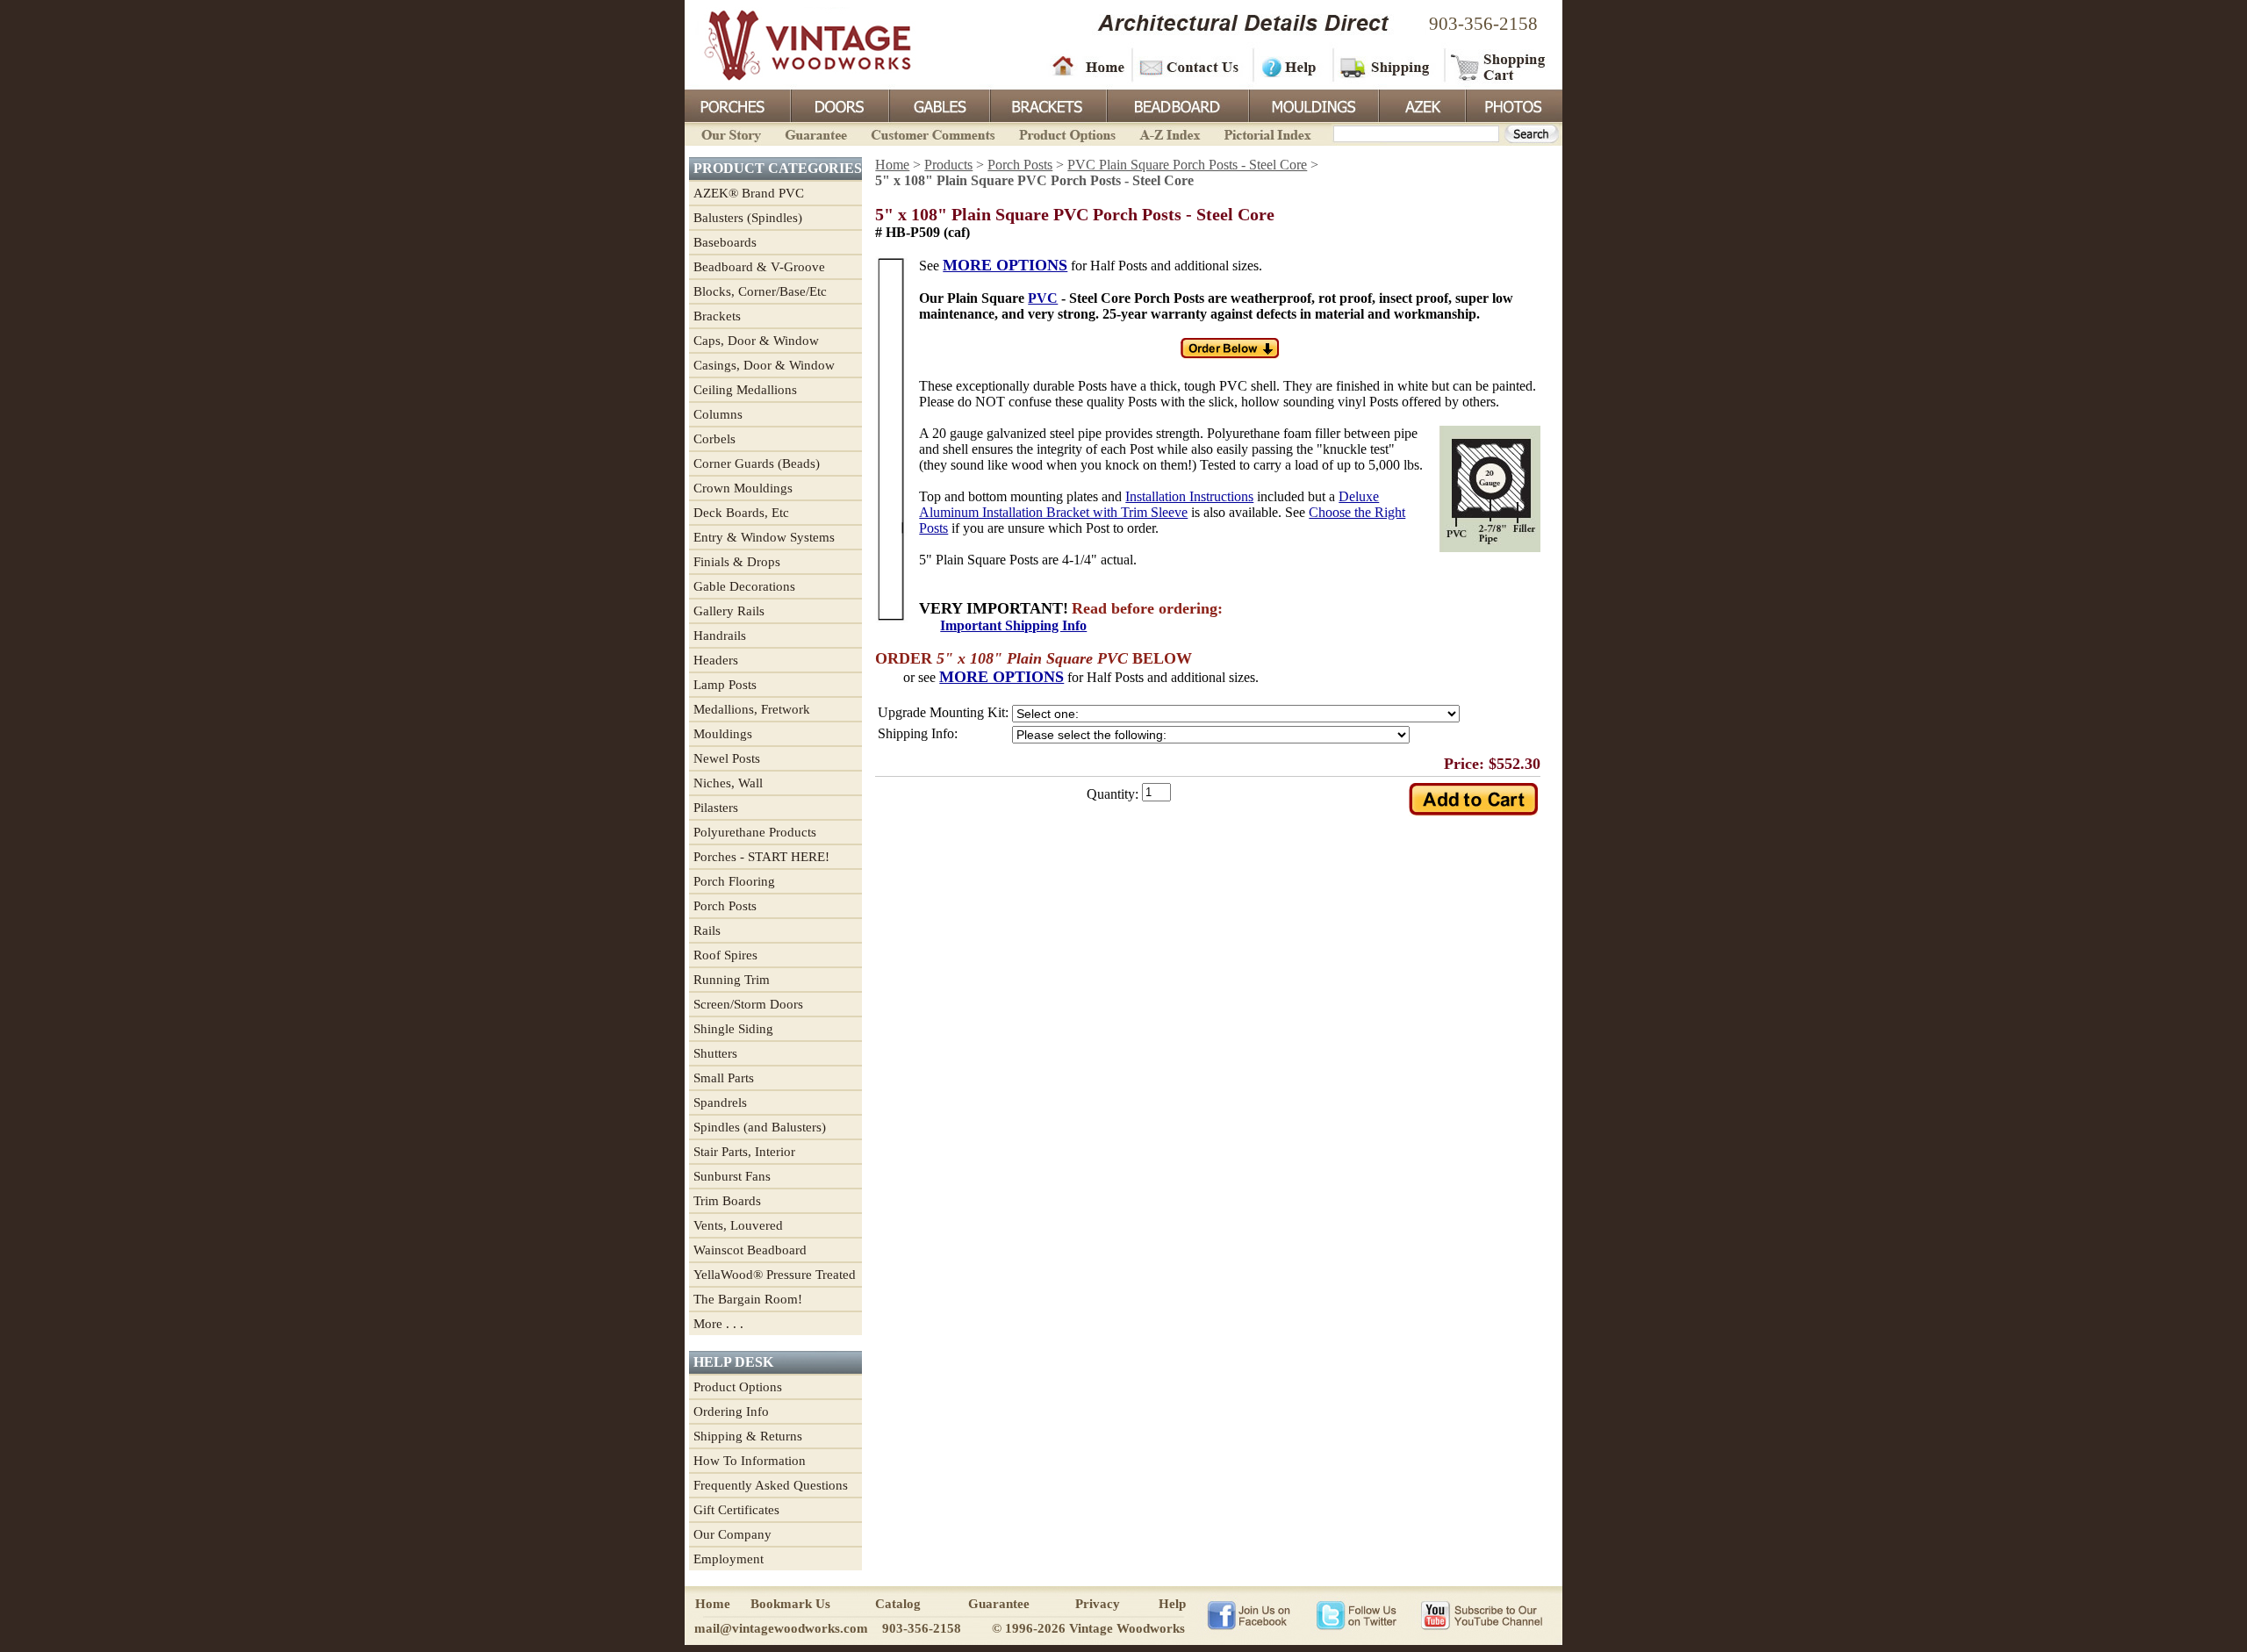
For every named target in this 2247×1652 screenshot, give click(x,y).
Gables (938, 104)
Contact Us (1192, 66)
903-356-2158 (1483, 24)
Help (1290, 66)
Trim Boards (727, 1201)
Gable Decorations (744, 586)
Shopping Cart (1499, 66)
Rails (707, 930)
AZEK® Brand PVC (749, 193)
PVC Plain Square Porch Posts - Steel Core (1187, 165)
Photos (1513, 104)
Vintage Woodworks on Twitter (1358, 1614)
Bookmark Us (790, 1604)
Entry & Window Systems (764, 537)
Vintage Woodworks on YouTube (1481, 1614)
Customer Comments (933, 133)
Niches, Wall (728, 783)
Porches (737, 104)
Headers (716, 660)
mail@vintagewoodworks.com (781, 1628)
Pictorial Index (1266, 133)
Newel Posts (727, 758)
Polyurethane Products (755, 832)
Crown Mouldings (743, 488)
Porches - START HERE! (761, 857)
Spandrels (720, 1103)
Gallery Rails (729, 611)
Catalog (898, 1604)
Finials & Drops (737, 562)
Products (948, 165)
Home (1088, 66)
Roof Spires (725, 955)
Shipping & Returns (748, 1436)
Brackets (1047, 104)
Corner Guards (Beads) (757, 463)
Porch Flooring (734, 881)
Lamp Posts (725, 685)
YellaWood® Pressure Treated (775, 1275)
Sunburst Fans (732, 1176)
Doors (839, 104)
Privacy (1098, 1604)
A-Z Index (1170, 133)
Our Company (732, 1534)
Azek (1421, 104)
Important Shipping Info (1013, 625)
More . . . (718, 1324)
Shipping (1387, 66)
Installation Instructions (1189, 496)
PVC (1043, 298)
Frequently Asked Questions (771, 1485)
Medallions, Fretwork (752, 709)
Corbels (714, 439)
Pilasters (716, 808)
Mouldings (1312, 104)
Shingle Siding (733, 1029)
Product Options (1066, 133)
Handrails (720, 636)
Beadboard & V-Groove (759, 267)
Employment (729, 1559)
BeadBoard (1176, 104)
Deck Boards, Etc (741, 513)
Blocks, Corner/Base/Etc (760, 291)
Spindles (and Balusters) (760, 1127)
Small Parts (724, 1078)
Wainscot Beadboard (750, 1250)
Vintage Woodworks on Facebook (1249, 1614)
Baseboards (725, 242)
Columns (718, 414)
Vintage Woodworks (794, 44)
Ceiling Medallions (745, 390)
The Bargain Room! (748, 1299)
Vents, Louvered (738, 1225)
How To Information (750, 1461)
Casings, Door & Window (764, 365)
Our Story (729, 133)
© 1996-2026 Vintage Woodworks (1088, 1628)
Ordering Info (731, 1411)
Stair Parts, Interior (744, 1152)
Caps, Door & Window (756, 341)
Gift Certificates (736, 1510)
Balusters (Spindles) (748, 218)
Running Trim (732, 980)
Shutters (715, 1053)
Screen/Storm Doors (748, 1004)
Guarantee (816, 133)
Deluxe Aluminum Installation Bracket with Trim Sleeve (1149, 504)
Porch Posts (725, 906)
